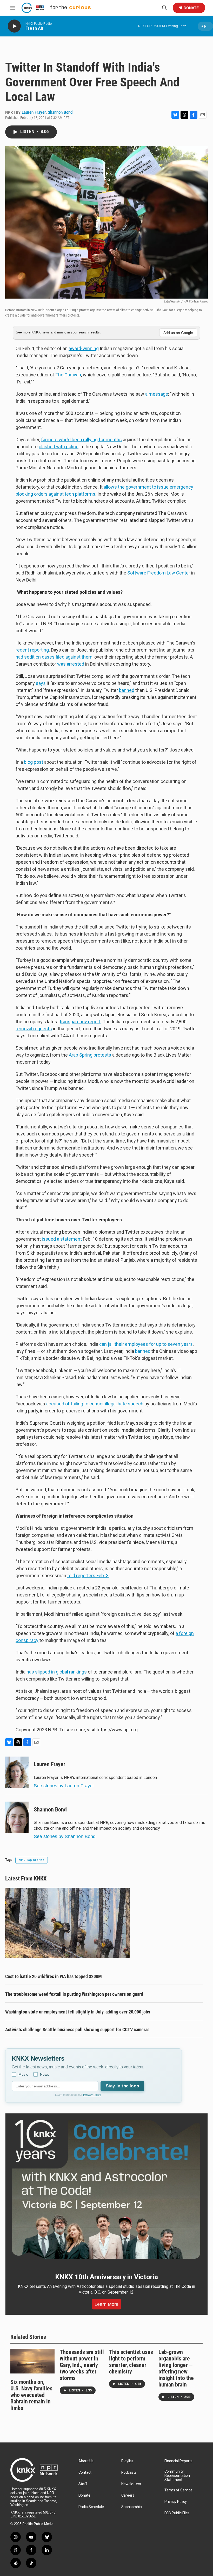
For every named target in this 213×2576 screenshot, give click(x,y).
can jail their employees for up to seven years (146, 1344)
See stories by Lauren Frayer (64, 1786)
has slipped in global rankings (57, 1672)
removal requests (34, 1029)
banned (127, 690)
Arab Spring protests (90, 1055)
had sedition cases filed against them (54, 657)
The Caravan (68, 375)
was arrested (71, 664)
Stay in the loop (122, 2086)
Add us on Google (178, 333)
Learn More (106, 2304)
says (41, 683)
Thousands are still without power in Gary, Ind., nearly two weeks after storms (82, 2365)
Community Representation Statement (177, 2476)
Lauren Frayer (34, 112)
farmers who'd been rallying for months (81, 440)
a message (157, 394)
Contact (85, 2473)
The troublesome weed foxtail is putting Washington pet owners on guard (74, 1994)
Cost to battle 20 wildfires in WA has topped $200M (54, 1976)
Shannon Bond (60, 112)
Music (23, 2074)
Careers (128, 2495)
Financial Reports (178, 2461)
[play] (14, 26)
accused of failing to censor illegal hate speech (95, 1404)
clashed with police (59, 447)
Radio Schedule (91, 2507)
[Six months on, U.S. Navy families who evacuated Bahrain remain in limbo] (32, 2361)
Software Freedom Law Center (159, 573)
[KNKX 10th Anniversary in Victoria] (106, 2189)
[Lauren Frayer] (17, 1772)
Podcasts (129, 2473)
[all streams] (205, 26)
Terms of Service (178, 2490)
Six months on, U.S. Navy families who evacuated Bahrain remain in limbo (31, 2395)
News (45, 2074)
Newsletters (131, 2484)
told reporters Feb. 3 (88, 1576)
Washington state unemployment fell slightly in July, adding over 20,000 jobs (78, 2012)
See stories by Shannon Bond (65, 1836)
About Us (86, 2461)
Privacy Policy (92, 2095)
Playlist (127, 2461)
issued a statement (62, 1239)
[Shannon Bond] (17, 1817)
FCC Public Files (177, 2513)
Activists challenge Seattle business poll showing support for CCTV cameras (77, 2029)
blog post (34, 762)
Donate (191, 8)
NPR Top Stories (32, 1860)
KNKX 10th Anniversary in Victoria (106, 2277)
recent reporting (32, 650)
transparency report (80, 1022)
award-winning (84, 348)
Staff (83, 2484)
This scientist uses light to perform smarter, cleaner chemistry (131, 2362)
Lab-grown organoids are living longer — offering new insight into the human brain (176, 2368)
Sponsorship (132, 2507)
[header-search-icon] (164, 8)
